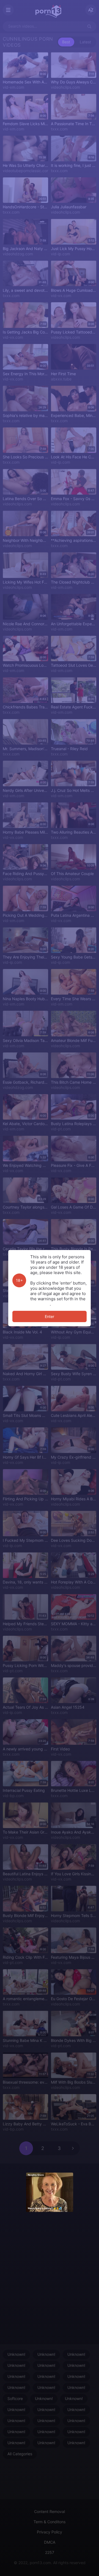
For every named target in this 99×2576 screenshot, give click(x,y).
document (40, 1304)
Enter (50, 1316)
